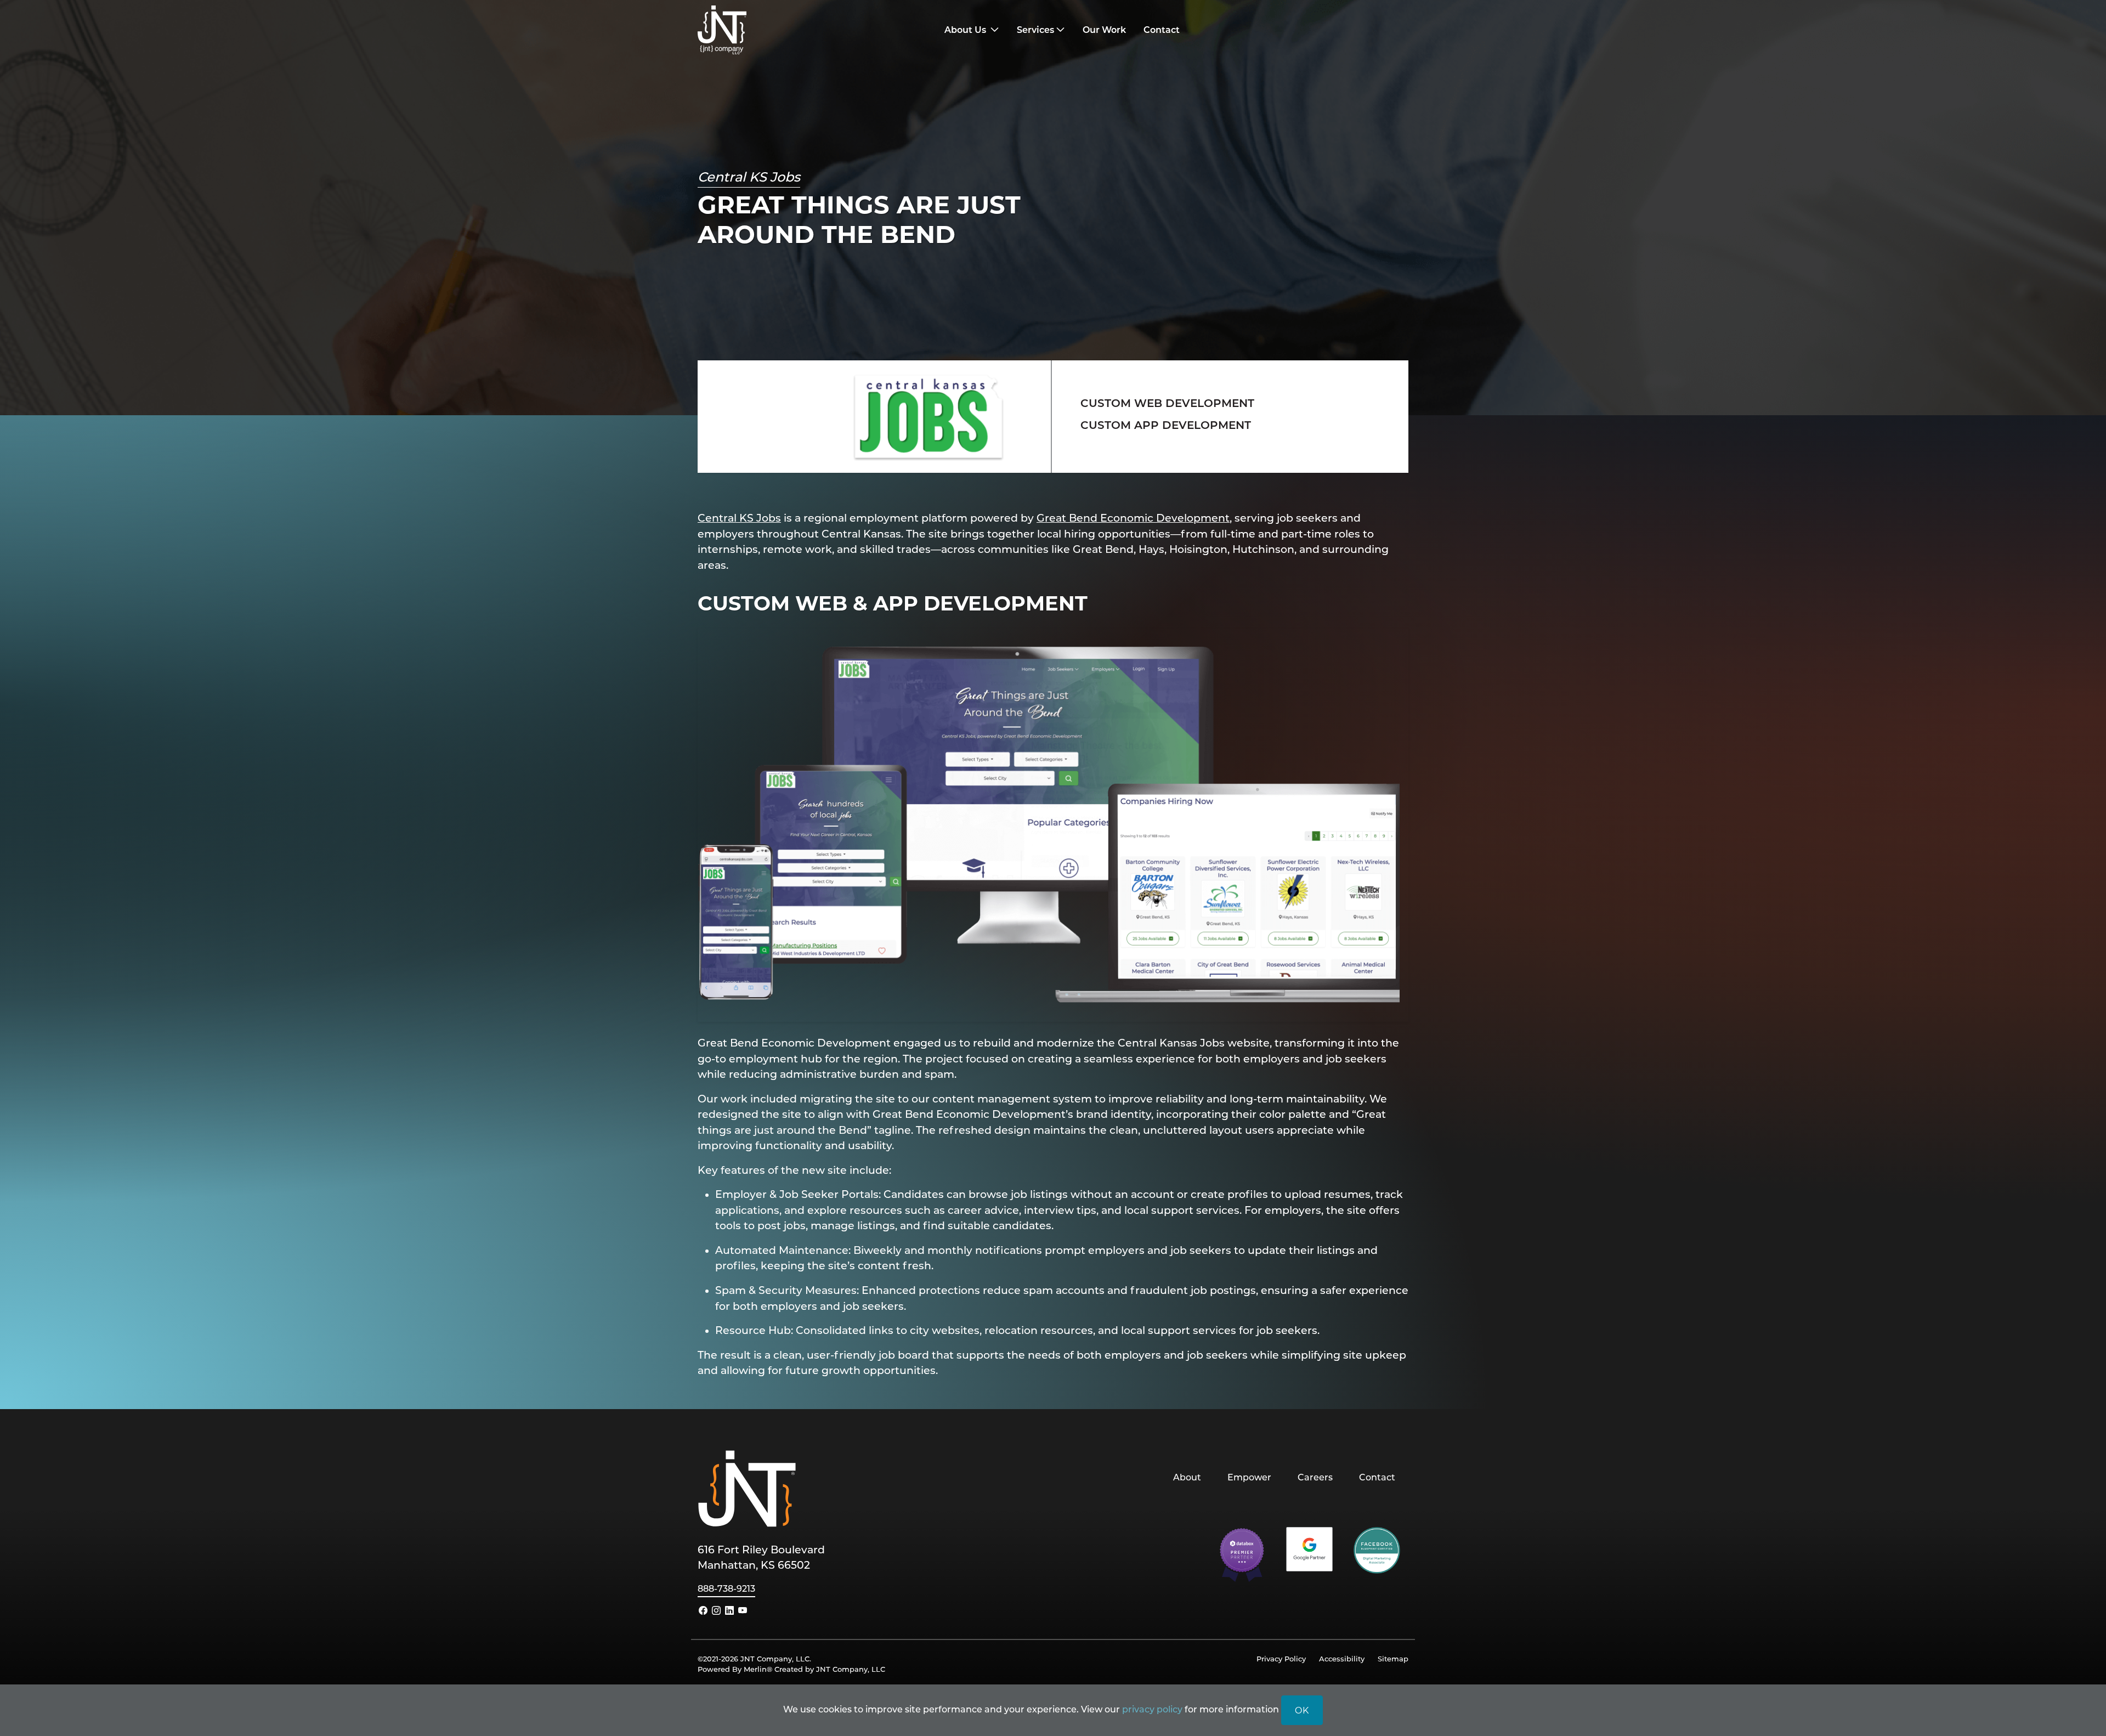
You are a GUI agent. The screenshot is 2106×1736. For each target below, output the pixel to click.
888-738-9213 (726, 1588)
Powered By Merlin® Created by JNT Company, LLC (791, 1669)
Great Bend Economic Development (1133, 518)
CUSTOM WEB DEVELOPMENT (1167, 403)
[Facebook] (703, 1610)
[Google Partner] (1309, 1548)
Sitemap (1393, 1658)
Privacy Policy (1281, 1658)
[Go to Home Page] (786, 30)
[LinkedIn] (729, 1610)
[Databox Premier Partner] (1242, 1554)
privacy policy (1152, 1709)
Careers (1315, 1477)
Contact (1377, 1477)
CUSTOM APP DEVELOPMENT (1167, 425)
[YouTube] (743, 1610)
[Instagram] (716, 1610)
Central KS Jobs (739, 518)
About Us (966, 29)
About (1187, 1477)
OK (1302, 1710)
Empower (1249, 1477)
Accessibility (1342, 1658)
